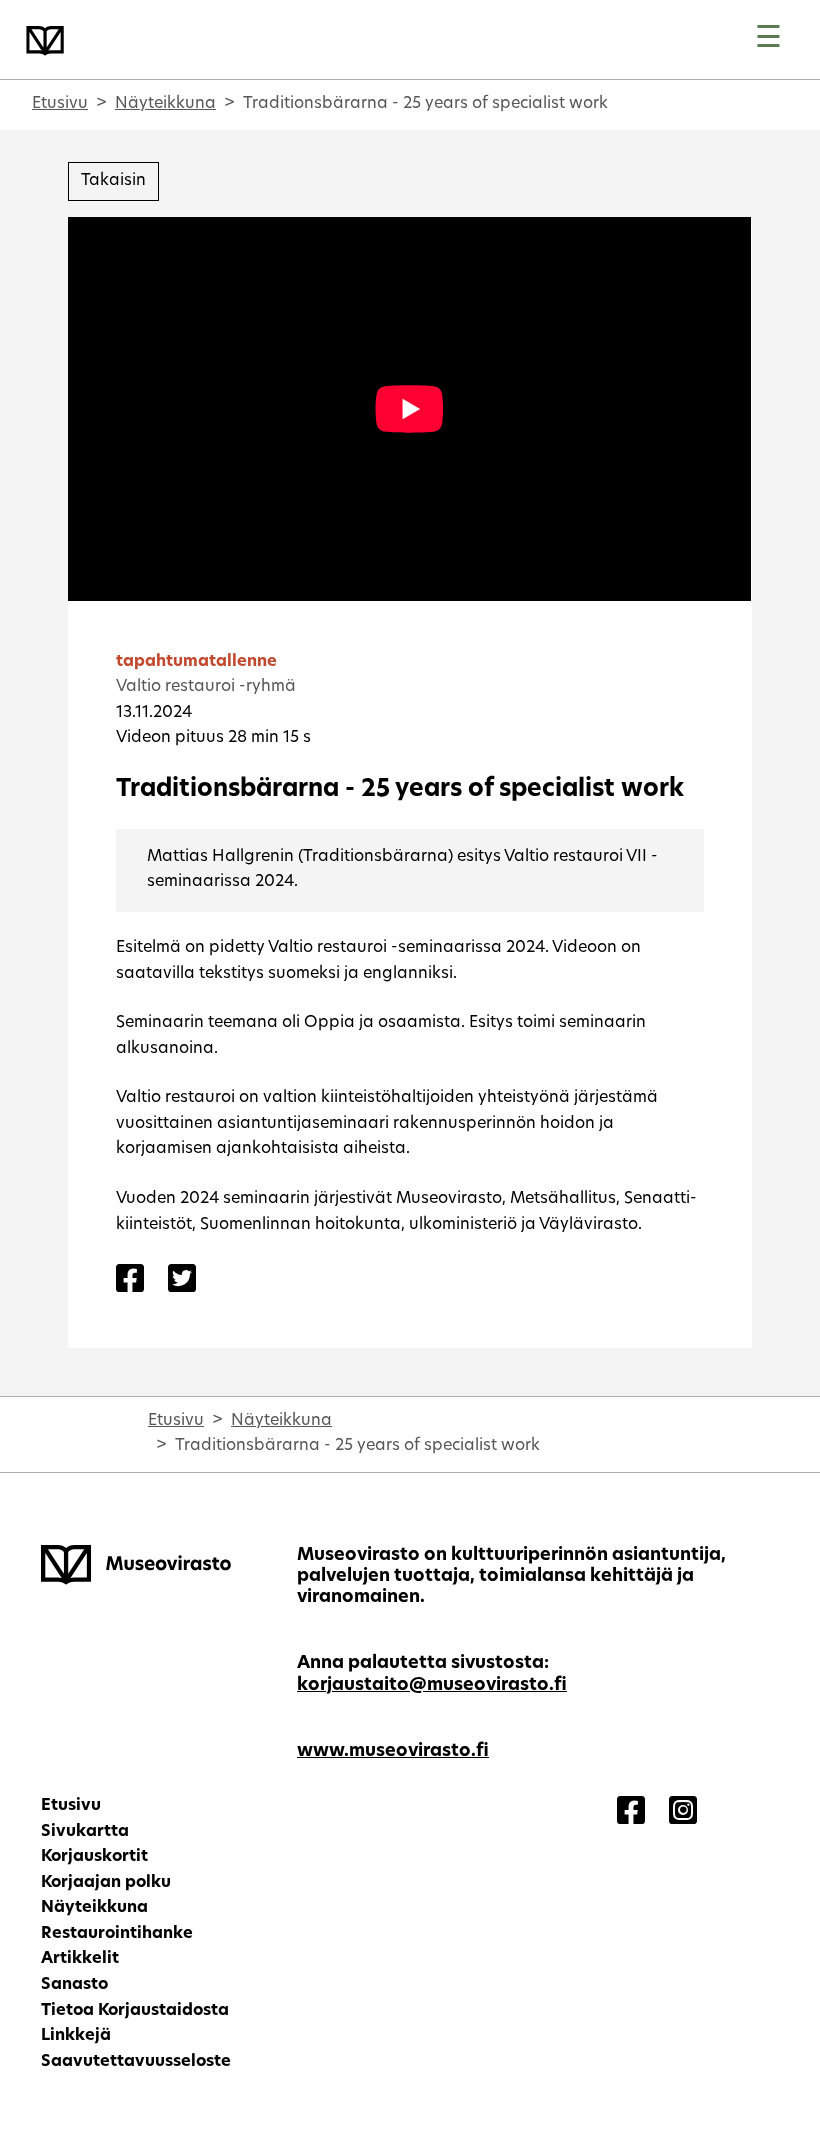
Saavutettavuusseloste (136, 2062)
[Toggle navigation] (768, 39)
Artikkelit (80, 1959)
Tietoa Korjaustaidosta (135, 2011)
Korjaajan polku (106, 1883)
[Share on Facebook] (130, 1281)
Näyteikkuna (165, 104)
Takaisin (113, 181)
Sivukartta (85, 1832)
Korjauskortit (94, 1857)
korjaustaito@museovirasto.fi (432, 1685)
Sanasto (74, 1985)
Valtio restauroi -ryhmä (206, 687)
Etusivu (60, 104)
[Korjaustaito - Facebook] (631, 1813)
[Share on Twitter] (182, 1281)
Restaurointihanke (117, 1934)
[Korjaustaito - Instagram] (683, 1813)
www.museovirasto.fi (393, 1751)
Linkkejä (76, 2036)
